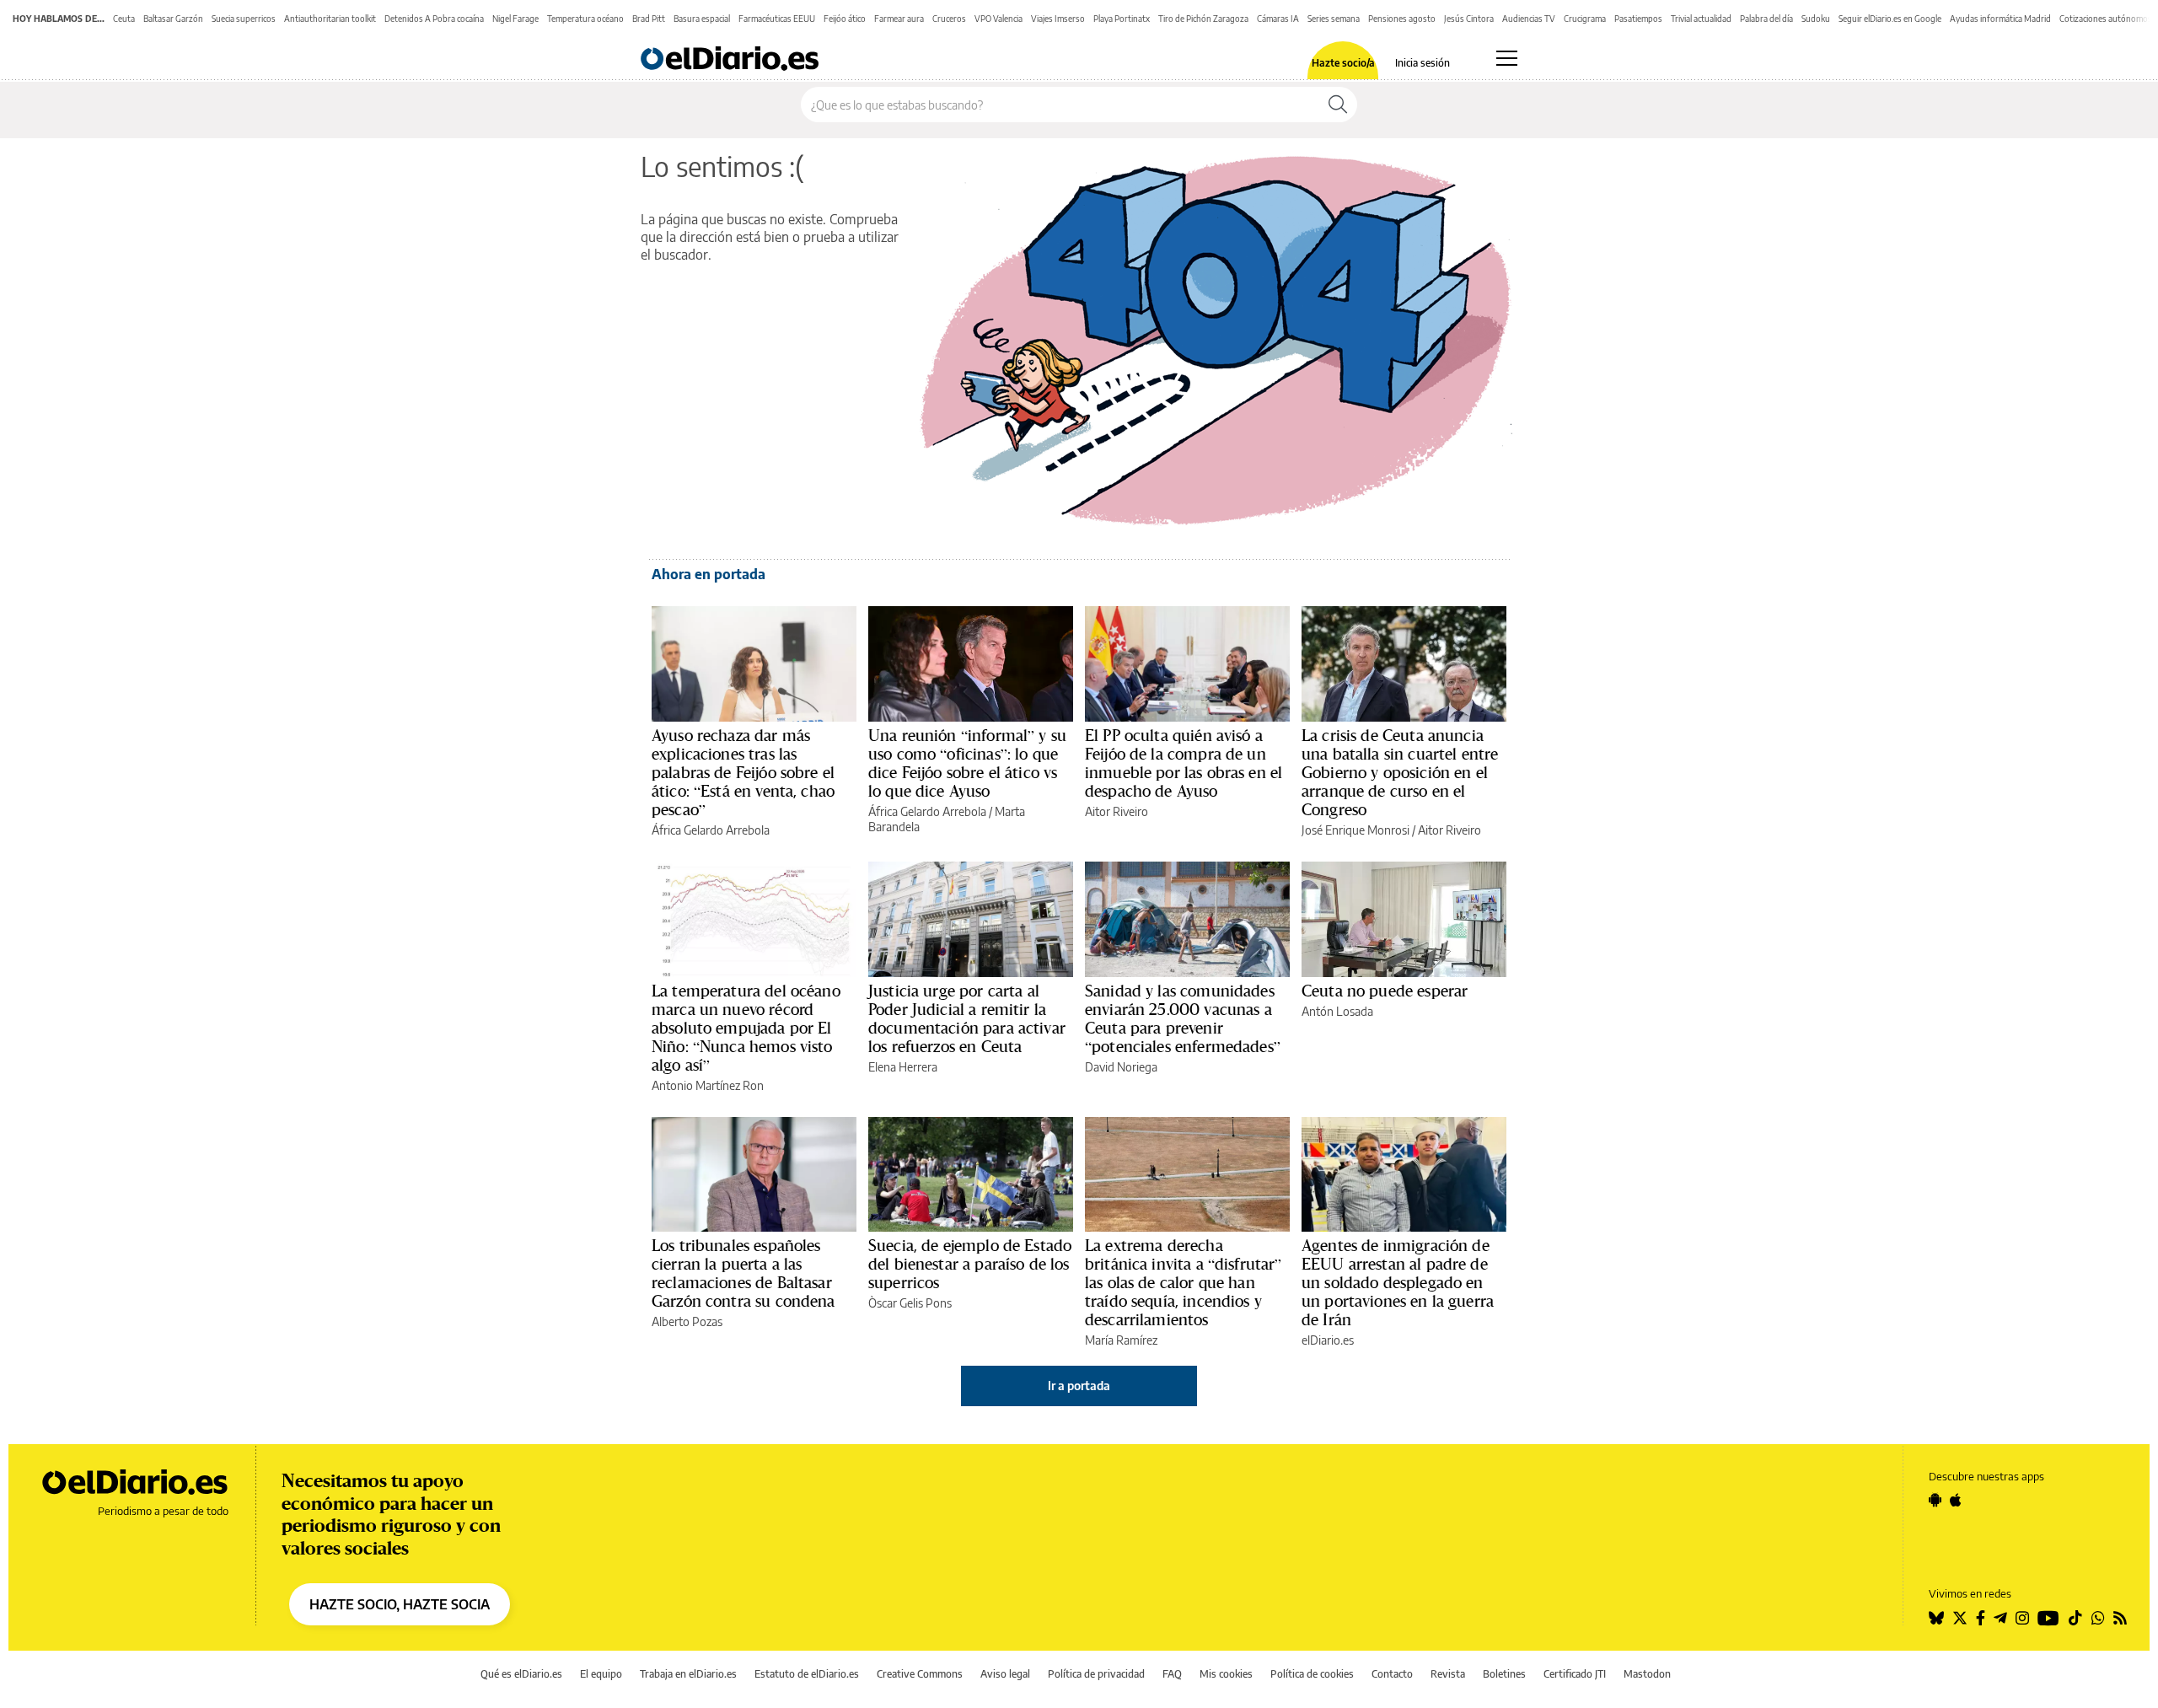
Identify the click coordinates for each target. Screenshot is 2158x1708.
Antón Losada (1337, 1011)
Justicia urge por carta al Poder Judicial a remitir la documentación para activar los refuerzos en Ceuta (967, 1018)
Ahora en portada (709, 574)
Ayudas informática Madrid (2000, 19)
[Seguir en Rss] (2120, 1618)
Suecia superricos (244, 19)
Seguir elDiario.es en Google (1890, 19)
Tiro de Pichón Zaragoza (1203, 19)
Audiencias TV (1529, 19)
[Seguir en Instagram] (2022, 1618)
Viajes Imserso (1058, 19)
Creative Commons (920, 1674)
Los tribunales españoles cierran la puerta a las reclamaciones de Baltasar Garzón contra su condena (743, 1273)
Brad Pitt (649, 19)
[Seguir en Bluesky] (1936, 1618)
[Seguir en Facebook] (1981, 1618)
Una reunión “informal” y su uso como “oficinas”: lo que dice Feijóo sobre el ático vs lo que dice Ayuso (967, 763)
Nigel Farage (515, 19)
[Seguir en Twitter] (1960, 1618)
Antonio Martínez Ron (708, 1085)
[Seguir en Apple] (1956, 1500)
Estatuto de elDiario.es (807, 1674)
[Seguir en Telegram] (2000, 1618)
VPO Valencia (998, 19)
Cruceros (949, 19)
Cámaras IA (1278, 19)
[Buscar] (1338, 105)
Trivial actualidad (1701, 19)
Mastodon (1647, 1674)
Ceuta (124, 19)
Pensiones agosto (1402, 19)
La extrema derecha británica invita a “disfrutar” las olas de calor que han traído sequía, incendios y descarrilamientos (1184, 1282)
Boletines (1504, 1674)
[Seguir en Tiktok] (2075, 1618)
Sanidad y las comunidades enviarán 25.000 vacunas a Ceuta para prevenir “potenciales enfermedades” (1183, 1018)
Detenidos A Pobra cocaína (434, 19)
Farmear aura (899, 19)
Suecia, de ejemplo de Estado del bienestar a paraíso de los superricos (970, 1264)
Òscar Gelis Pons (910, 1303)
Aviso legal (1005, 1674)
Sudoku (1816, 19)
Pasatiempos (1638, 19)
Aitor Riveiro (1117, 811)
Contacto (1392, 1674)
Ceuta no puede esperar (1385, 991)
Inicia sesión (1423, 63)
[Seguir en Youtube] (2048, 1618)
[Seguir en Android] (1935, 1500)
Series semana (1334, 19)
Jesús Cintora (1469, 19)
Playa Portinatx (1122, 19)
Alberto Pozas (687, 1321)
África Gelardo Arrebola (711, 830)
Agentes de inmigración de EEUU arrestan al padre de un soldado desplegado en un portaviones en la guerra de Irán (1398, 1282)
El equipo (601, 1674)
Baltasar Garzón (173, 19)
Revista (1448, 1674)
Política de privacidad (1096, 1674)
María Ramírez (1121, 1340)
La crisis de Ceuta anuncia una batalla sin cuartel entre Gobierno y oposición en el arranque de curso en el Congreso (1400, 772)
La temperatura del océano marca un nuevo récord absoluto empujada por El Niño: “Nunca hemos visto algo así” (746, 1028)
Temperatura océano (585, 19)
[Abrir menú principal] (1507, 58)
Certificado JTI (1575, 1674)
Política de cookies (1312, 1674)
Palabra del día (1766, 19)
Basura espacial (702, 19)
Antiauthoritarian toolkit (330, 19)
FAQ (1172, 1674)
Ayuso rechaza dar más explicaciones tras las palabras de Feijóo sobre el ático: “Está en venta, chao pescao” (743, 772)
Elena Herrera (903, 1067)
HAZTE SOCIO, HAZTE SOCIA (400, 1604)
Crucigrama (1585, 19)
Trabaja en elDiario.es (688, 1674)
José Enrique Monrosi (1355, 830)
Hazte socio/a (1343, 63)
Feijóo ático (845, 19)
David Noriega (1121, 1067)
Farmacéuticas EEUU (777, 19)
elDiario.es (1328, 1340)
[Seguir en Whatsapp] (2098, 1618)
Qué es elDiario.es (521, 1674)
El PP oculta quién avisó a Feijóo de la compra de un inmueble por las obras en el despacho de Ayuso (1184, 763)
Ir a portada (1079, 1386)
